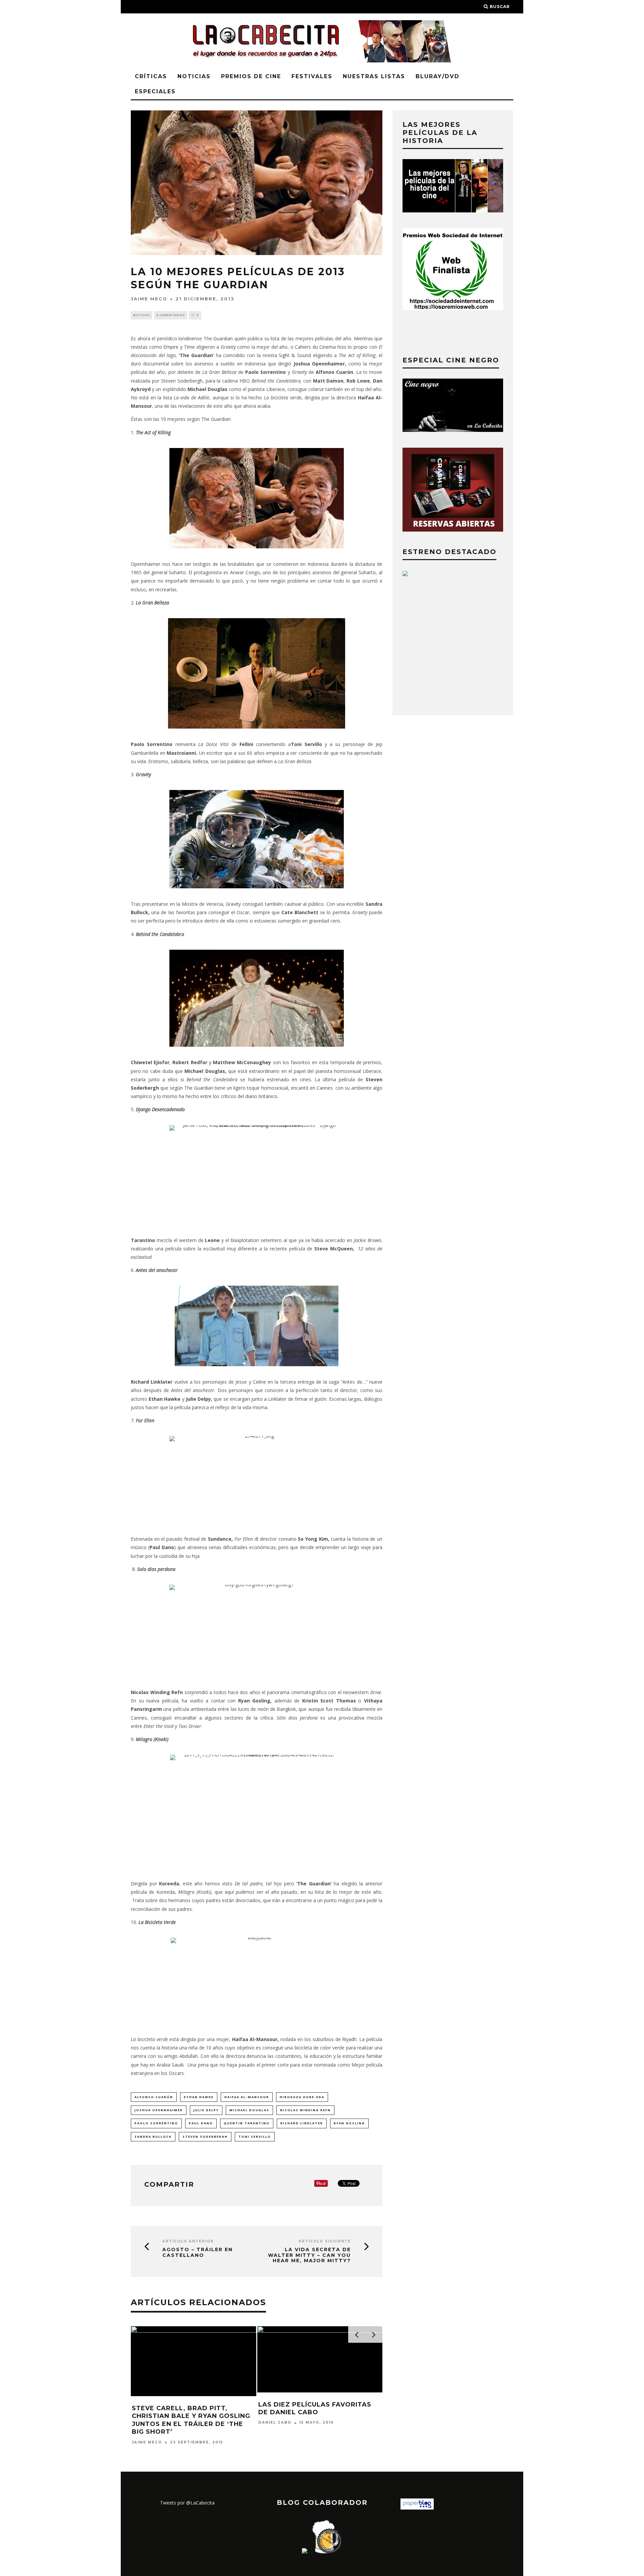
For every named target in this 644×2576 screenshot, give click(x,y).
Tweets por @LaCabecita (187, 2503)
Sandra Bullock (153, 2137)
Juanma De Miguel (156, 2421)
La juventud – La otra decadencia (302, 2408)
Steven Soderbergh (205, 2137)
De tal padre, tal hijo (258, 1884)
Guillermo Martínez (286, 2423)
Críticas (151, 76)
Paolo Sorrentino (156, 2123)
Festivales (312, 76)
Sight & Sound (294, 355)
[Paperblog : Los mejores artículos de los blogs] (417, 2508)
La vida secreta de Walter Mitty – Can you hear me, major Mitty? (309, 2255)
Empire (171, 347)
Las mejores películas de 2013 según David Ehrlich (191, 2407)
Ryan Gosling (349, 2123)
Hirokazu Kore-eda (302, 2097)
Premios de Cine (251, 76)
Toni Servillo (255, 2137)
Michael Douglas (249, 2110)
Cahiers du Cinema (315, 347)
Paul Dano (201, 2123)
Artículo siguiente (325, 2241)
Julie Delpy (206, 2110)
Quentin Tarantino (247, 2123)
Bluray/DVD (438, 76)
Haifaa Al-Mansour (247, 2097)
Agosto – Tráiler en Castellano (198, 2252)
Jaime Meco (149, 299)
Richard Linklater (302, 2123)
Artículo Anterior (188, 2241)
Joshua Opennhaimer (159, 2110)
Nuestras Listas (374, 76)
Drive (376, 1692)
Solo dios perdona (156, 1569)
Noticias (194, 76)
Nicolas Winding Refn (305, 2110)
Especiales (155, 91)
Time (189, 347)
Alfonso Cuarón (154, 2097)
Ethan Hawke (199, 2097)
